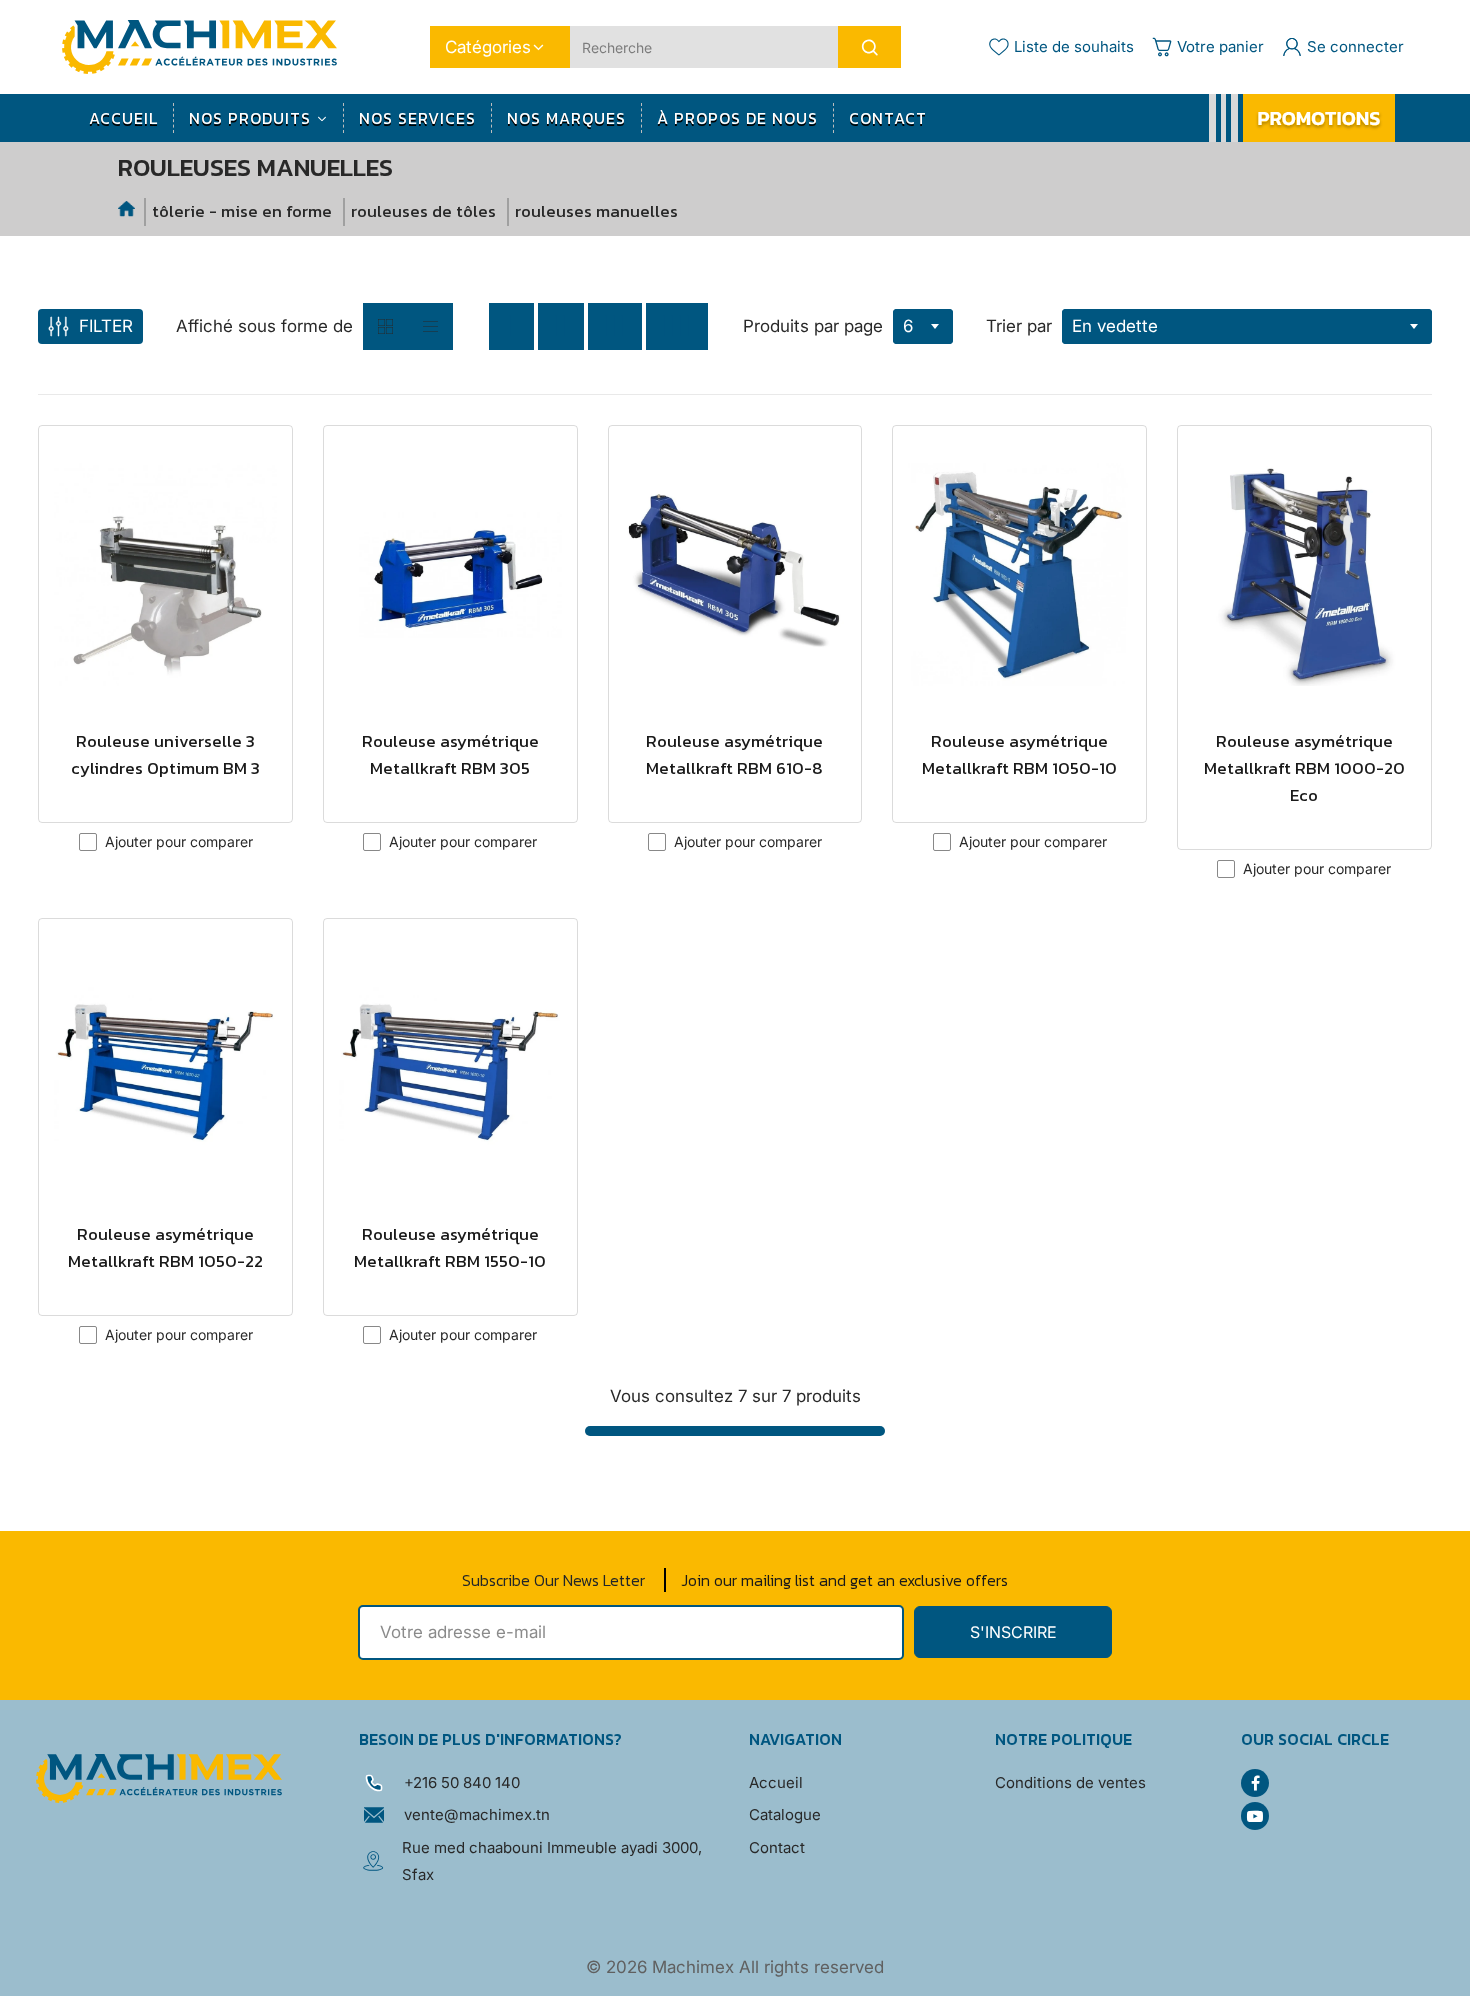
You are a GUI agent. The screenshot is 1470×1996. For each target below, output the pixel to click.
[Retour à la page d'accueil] (128, 211)
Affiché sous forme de (264, 326)
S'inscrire (1013, 1632)
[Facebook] (1255, 1783)
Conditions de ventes (1070, 1782)
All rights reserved (811, 1967)
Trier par (1019, 326)
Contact (777, 1847)
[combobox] (923, 326)
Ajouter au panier (165, 790)
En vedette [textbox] (1115, 326)
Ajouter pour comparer (179, 841)
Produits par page (813, 326)
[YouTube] (1255, 1816)
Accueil (776, 1782)
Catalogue (785, 1814)
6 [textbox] (908, 326)
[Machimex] (207, 46)
